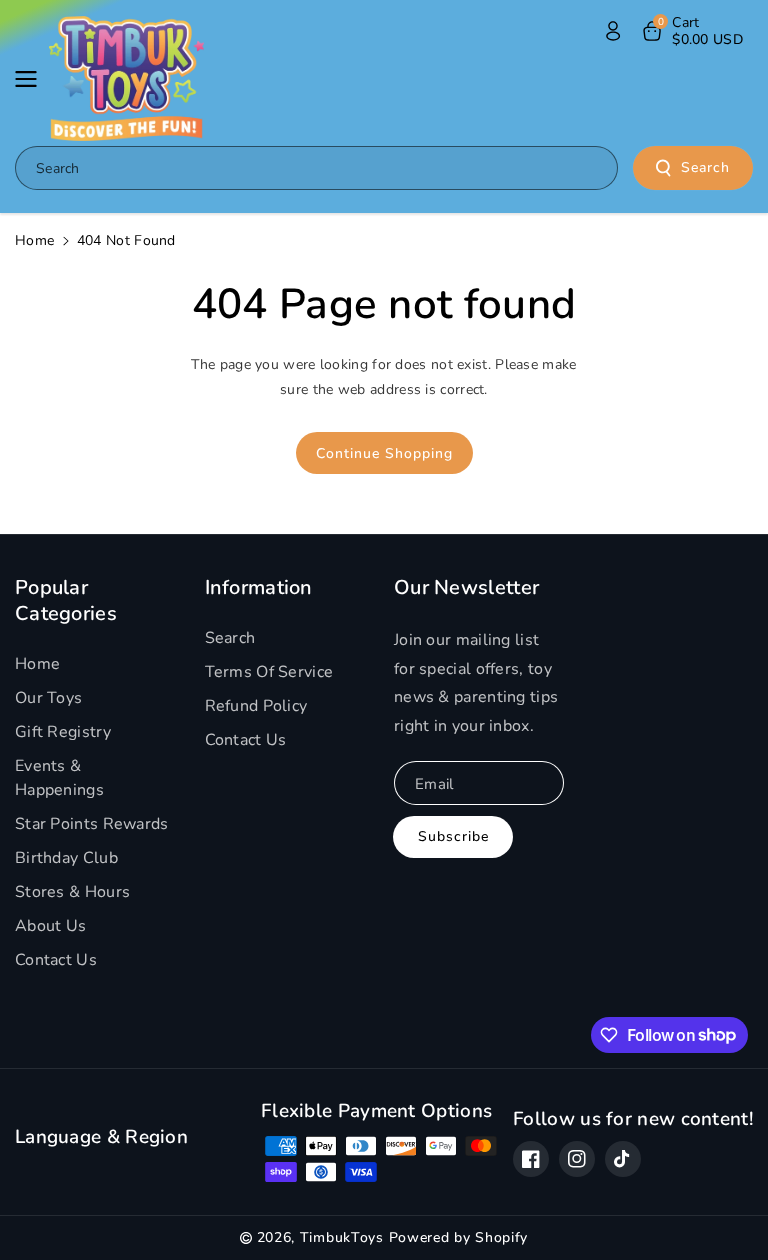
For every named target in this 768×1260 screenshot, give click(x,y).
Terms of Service (269, 672)
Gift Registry (63, 732)
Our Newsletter (466, 588)
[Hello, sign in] (613, 31)
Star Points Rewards (92, 824)
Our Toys (48, 698)
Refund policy (256, 706)
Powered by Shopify (459, 1237)
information (259, 588)
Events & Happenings (59, 778)
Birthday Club (66, 858)
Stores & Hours (72, 892)
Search (705, 167)
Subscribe (453, 836)
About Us (50, 926)
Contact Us (56, 960)
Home (34, 240)
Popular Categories (66, 600)
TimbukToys (342, 1237)
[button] (32, 79)
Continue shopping (384, 453)
